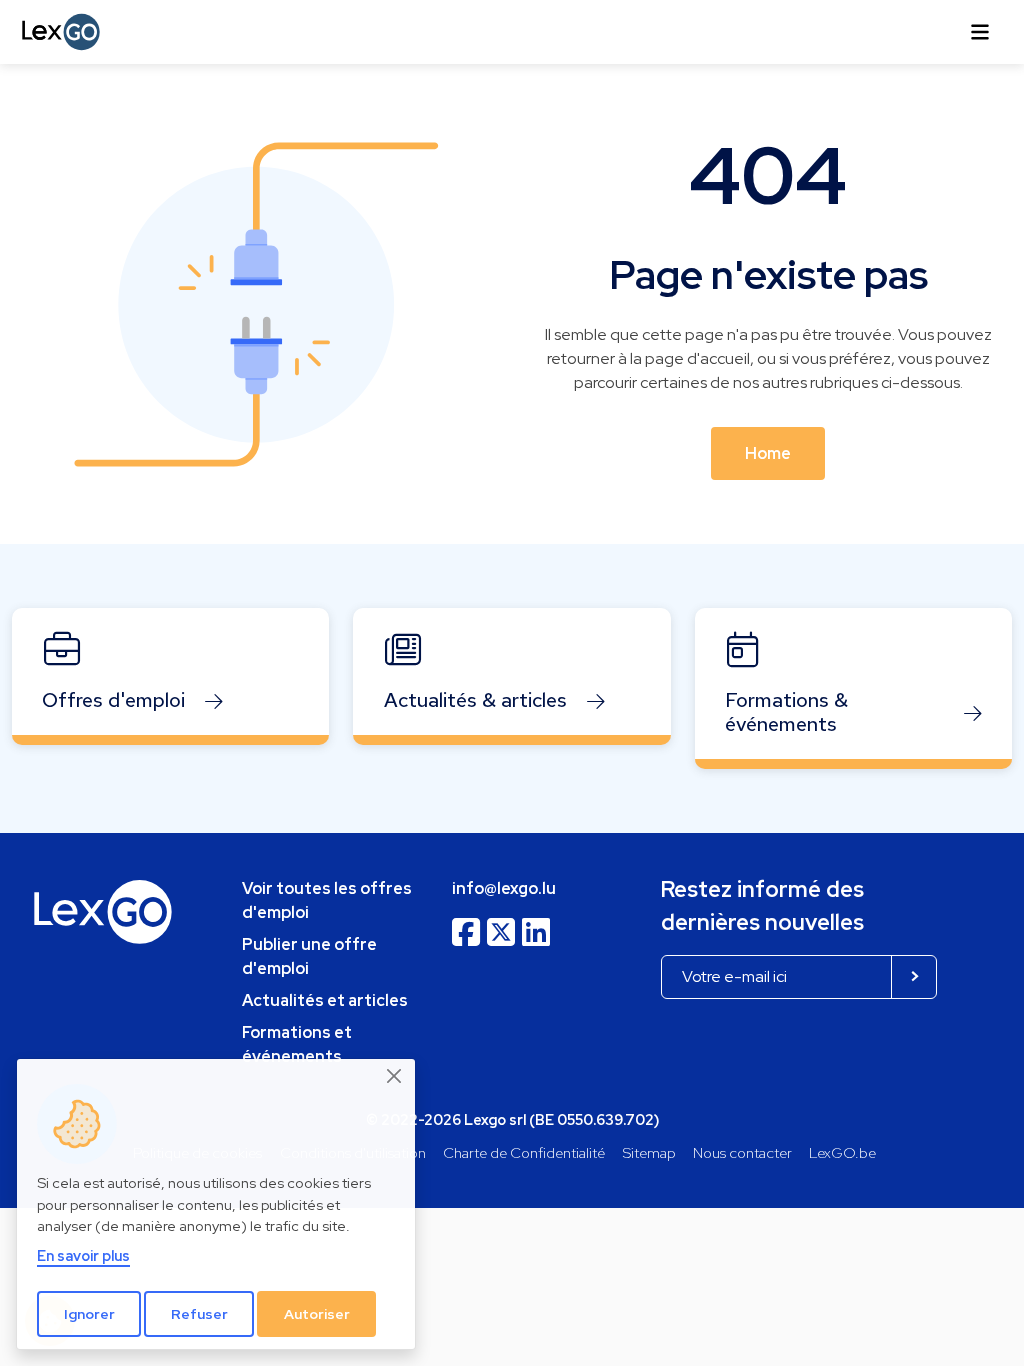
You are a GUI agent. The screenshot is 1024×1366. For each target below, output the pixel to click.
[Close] (395, 1076)
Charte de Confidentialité (524, 1152)
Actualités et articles (325, 1000)
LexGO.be (842, 1152)
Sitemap (649, 1152)
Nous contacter (742, 1152)
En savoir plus (83, 1255)
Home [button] (768, 453)
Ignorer (89, 1314)
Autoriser (317, 1314)
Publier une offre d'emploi (309, 956)
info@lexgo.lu (504, 888)
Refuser (199, 1314)
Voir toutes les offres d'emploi (327, 900)
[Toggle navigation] (980, 32)
